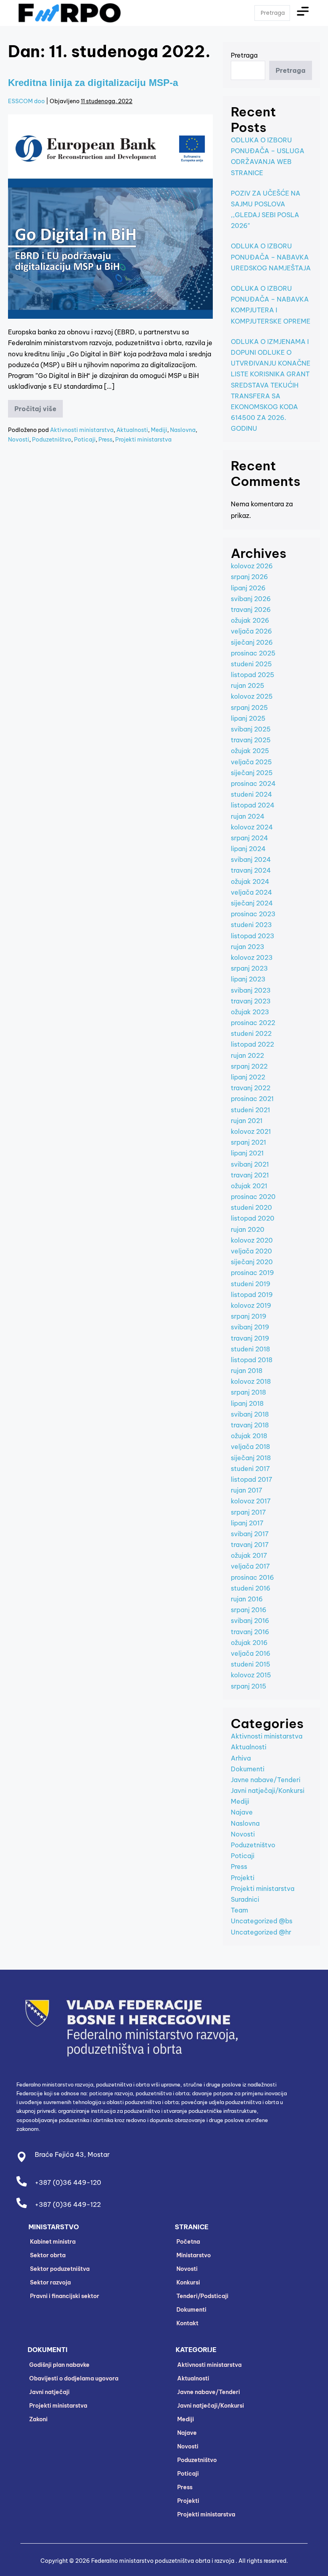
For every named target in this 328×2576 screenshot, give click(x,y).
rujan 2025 (248, 685)
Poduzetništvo (52, 440)
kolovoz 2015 (251, 1675)
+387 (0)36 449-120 (68, 2182)
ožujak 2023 (250, 1012)
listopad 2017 (252, 1479)
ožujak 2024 (250, 881)
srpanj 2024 (249, 838)
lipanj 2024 (248, 849)
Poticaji (85, 440)
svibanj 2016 (250, 1621)
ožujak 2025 (250, 751)
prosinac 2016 (252, 1577)
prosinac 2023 (253, 914)
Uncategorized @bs (262, 1921)
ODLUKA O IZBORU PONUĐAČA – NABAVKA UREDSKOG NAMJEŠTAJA (271, 257)
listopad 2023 (253, 936)
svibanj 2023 (251, 990)
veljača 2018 (250, 1447)
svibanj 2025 (251, 729)
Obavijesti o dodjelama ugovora (74, 2378)
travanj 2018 (250, 1425)
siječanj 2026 (252, 642)
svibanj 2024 (251, 859)
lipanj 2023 (248, 979)
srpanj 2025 (249, 707)
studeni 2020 (251, 1207)
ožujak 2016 (249, 1643)
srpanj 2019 (249, 1316)
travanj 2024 (251, 870)
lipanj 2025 (248, 718)
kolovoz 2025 (252, 696)
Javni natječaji (49, 2392)
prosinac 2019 (252, 1273)
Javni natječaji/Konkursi (268, 1791)
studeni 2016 (251, 1588)
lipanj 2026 (248, 588)
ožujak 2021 (249, 1186)
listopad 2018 (252, 1360)
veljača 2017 (250, 1566)
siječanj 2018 (251, 1458)
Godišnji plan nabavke (59, 2365)
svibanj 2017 (250, 1534)
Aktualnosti (132, 430)
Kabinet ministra (53, 2242)
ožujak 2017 (249, 1555)
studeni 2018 (250, 1349)
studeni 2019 (251, 1284)
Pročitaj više (39, 406)
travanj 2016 (250, 1632)
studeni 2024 (251, 794)
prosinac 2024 (253, 783)
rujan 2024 (248, 816)
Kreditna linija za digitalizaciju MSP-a (93, 83)
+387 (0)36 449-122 (68, 2204)
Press (105, 440)
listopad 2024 (253, 805)
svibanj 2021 (250, 1164)
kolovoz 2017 (251, 1501)
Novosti (19, 440)
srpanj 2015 (249, 1686)
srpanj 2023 (249, 968)
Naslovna (183, 430)
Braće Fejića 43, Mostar (72, 2154)
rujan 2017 (247, 1490)
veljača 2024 (251, 892)
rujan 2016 (247, 1599)
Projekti (243, 1878)
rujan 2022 (247, 1055)
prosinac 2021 (252, 1099)
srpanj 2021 (248, 1142)
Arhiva (241, 1758)
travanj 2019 (250, 1338)
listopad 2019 (252, 1295)
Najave (242, 1812)
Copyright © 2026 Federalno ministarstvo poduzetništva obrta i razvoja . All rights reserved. (164, 2561)
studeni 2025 (251, 664)
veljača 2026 (251, 631)
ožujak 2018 (249, 1436)
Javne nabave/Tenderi (266, 1780)
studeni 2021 (250, 1110)
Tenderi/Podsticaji (202, 2296)
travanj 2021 (250, 1175)
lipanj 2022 (248, 1077)
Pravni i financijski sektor (65, 2296)
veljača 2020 (251, 1251)
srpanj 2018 (248, 1392)
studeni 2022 (251, 1033)
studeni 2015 (251, 1664)
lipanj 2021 (247, 1153)
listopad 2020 (253, 1218)
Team (239, 1910)
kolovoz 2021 (251, 1131)
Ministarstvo (194, 2255)
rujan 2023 (248, 947)
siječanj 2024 (252, 903)
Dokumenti (248, 1769)
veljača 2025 (251, 762)
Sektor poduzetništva (60, 2269)
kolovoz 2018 (251, 1381)
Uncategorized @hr (261, 1932)
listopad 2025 (253, 675)
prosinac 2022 (253, 1023)
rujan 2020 (248, 1229)
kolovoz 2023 (252, 957)
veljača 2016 (251, 1653)
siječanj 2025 (252, 773)
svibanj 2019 (250, 1327)
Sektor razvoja (50, 2282)
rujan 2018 (247, 1371)
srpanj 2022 (249, 1066)
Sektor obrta (48, 2255)
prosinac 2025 (253, 653)
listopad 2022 (252, 1044)
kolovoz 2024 (252, 827)
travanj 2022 (251, 1088)
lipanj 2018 (247, 1403)
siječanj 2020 (252, 1262)
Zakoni (38, 2419)
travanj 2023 (251, 1001)
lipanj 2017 (247, 1523)
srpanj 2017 (248, 1512)
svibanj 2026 (251, 599)
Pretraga (244, 55)
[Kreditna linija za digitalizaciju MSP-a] (110, 217)
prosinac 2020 (253, 1197)
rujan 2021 (247, 1121)
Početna (188, 2242)
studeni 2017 (250, 1469)
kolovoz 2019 (251, 1305)
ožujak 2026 (250, 620)
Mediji (159, 430)
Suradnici (245, 1899)
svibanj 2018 (250, 1414)
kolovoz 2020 (252, 1240)
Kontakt (187, 2323)
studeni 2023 (251, 925)
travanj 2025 (251, 740)
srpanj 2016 (249, 1610)
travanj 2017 (250, 1545)
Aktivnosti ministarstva (82, 430)
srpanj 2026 (249, 577)
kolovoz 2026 (252, 566)
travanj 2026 (251, 610)
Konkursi (188, 2282)
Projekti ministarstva (143, 440)
